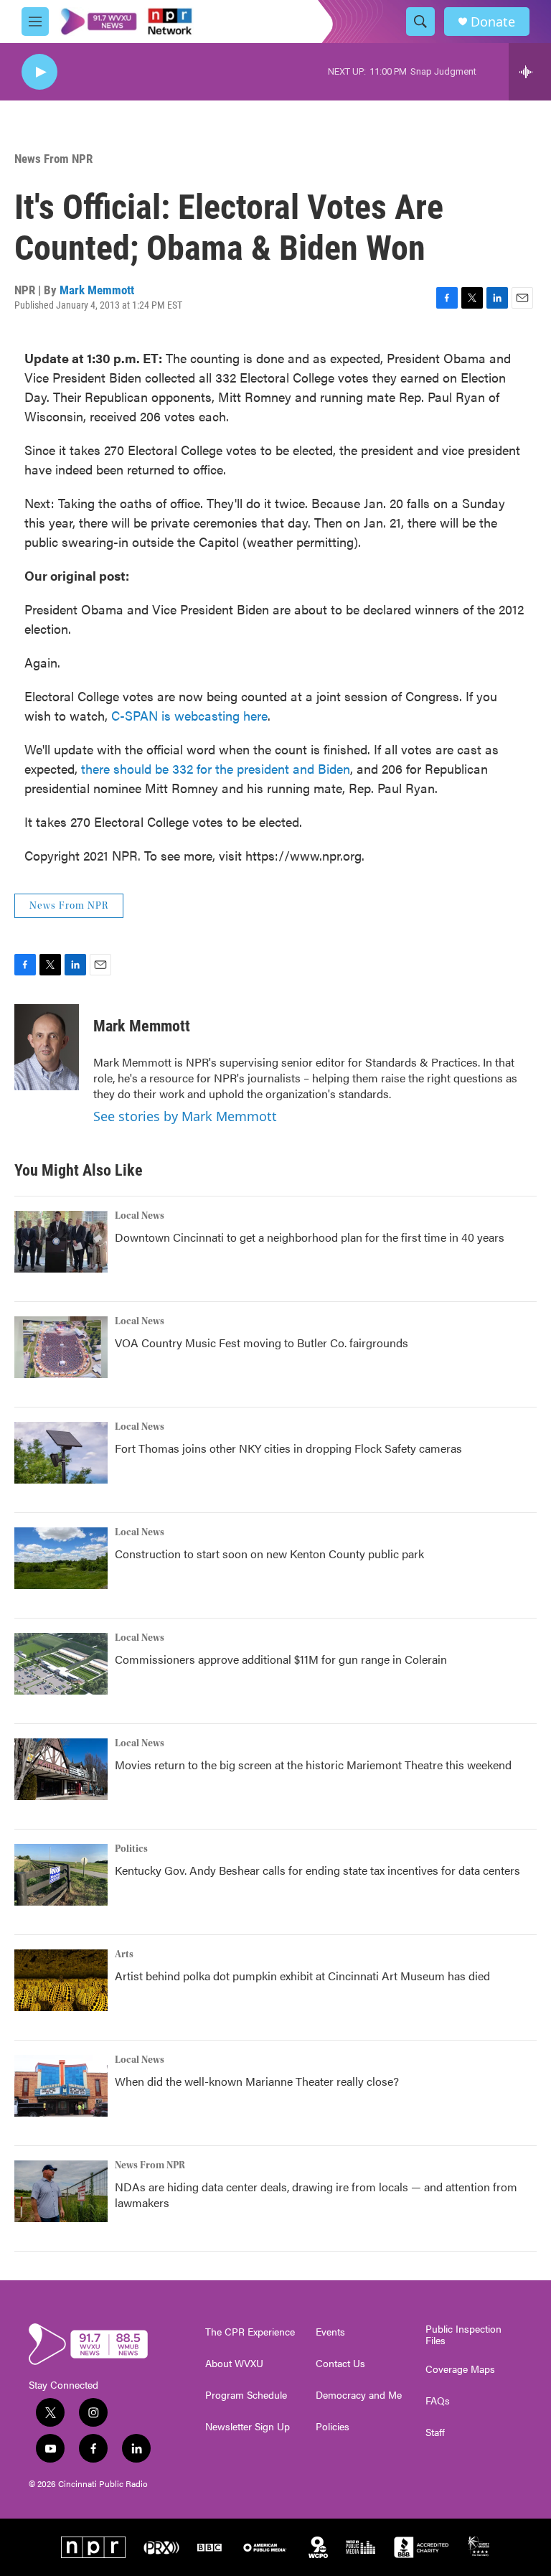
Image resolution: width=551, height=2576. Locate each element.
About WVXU (234, 2364)
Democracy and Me (359, 2395)
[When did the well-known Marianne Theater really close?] (61, 2086)
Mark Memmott (97, 290)
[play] (39, 72)
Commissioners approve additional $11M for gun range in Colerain (281, 1659)
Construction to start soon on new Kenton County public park (269, 1554)
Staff (435, 2432)
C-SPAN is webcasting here (189, 715)
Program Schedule (246, 2395)
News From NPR (53, 159)
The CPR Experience (250, 2332)
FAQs (438, 2401)
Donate (493, 22)
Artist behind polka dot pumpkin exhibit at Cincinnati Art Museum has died (302, 1976)
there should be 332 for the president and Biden (216, 768)
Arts (124, 1954)
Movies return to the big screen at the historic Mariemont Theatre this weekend (313, 1765)
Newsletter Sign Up (248, 2427)
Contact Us (340, 2364)
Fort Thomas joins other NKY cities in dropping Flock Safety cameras (288, 1448)
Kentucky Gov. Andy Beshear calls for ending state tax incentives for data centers (317, 1870)
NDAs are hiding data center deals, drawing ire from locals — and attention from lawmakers (316, 2195)
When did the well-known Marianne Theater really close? (257, 2081)
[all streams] (530, 72)
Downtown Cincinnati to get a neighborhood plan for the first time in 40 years (310, 1237)
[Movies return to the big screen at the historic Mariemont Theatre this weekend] (61, 1769)
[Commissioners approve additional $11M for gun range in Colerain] (61, 1664)
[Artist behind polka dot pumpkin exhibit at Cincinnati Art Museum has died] (61, 1980)
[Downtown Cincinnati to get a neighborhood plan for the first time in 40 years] (61, 1242)
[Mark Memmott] (47, 1047)
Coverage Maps (460, 2369)
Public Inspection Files (463, 2335)
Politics (131, 1849)
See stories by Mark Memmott (185, 1116)
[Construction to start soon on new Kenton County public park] (61, 1558)
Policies (333, 2427)
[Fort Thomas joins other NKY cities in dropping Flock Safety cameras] (61, 1453)
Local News (140, 1216)
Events (330, 2332)
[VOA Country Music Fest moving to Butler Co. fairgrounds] (61, 1347)
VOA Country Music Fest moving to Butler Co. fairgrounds (262, 1343)
